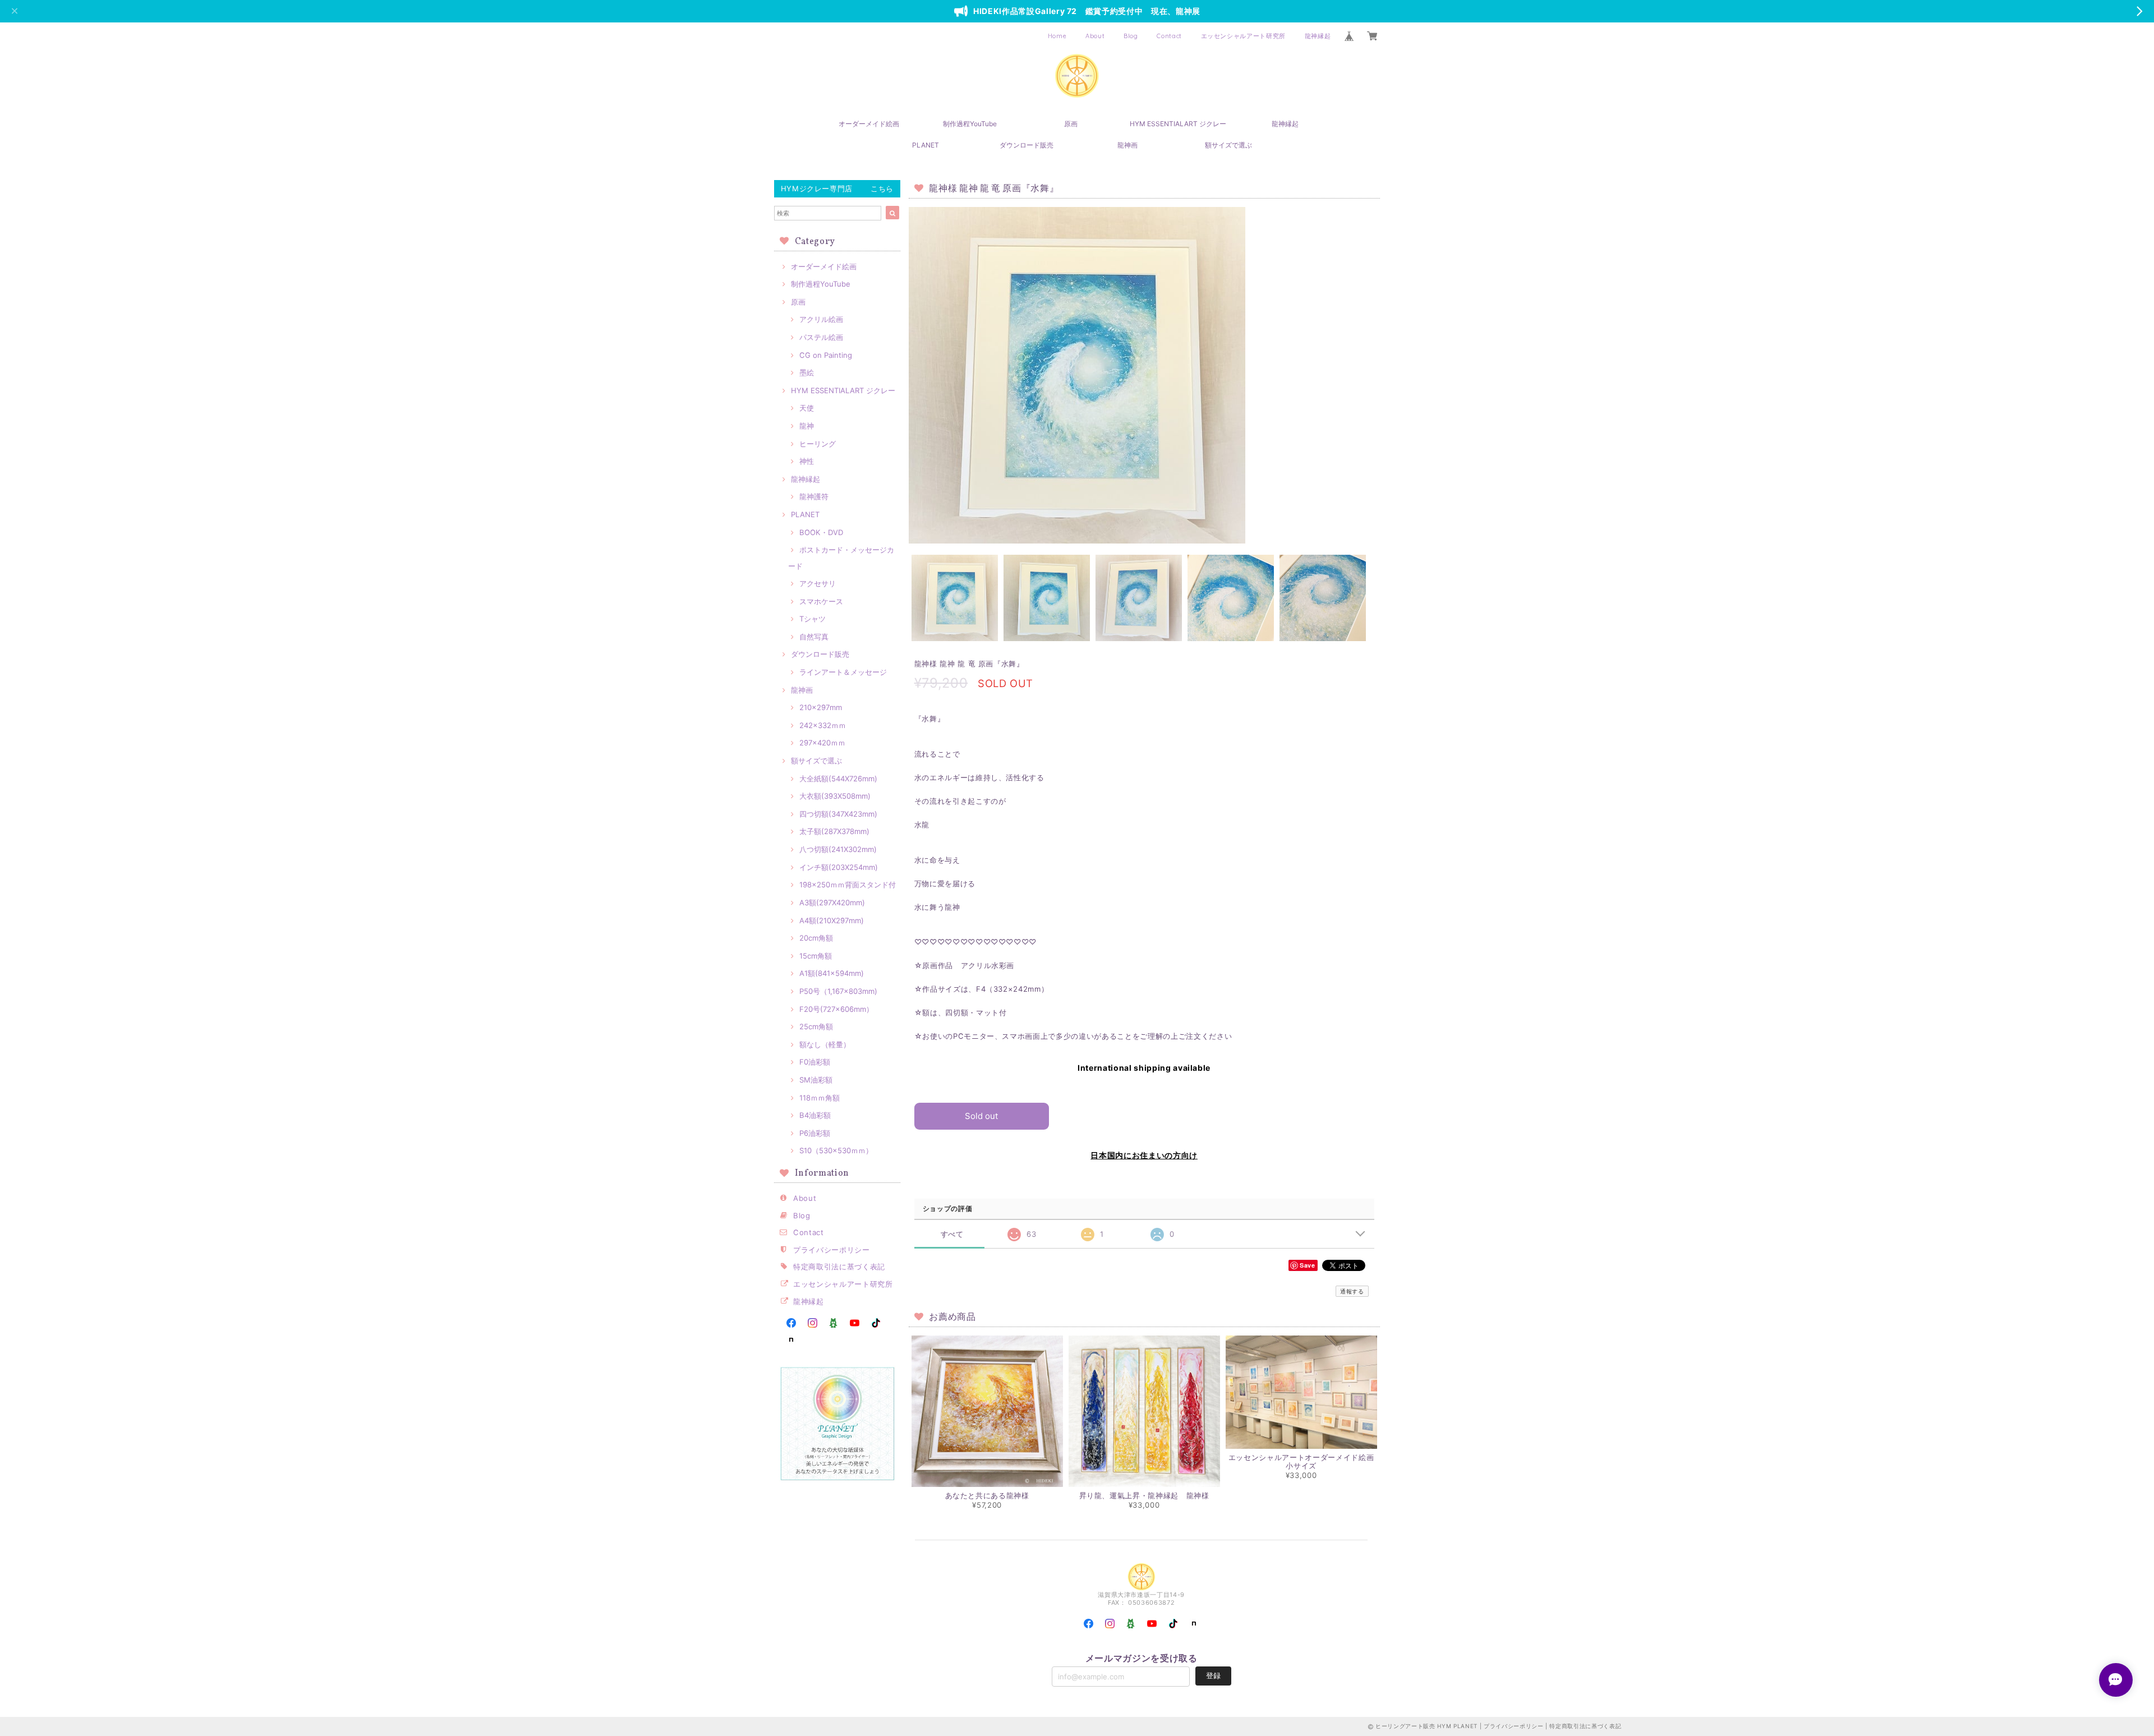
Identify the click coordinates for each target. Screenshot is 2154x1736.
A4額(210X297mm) (832, 920)
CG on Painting (826, 355)
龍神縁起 (1318, 36)
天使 (807, 408)
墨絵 (807, 372)
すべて (952, 1234)
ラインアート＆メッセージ (843, 672)
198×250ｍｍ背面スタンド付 (848, 885)
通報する (1352, 1291)
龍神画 (1127, 145)
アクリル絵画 (821, 319)
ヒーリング (818, 444)
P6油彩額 (815, 1133)
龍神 (807, 426)
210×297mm (821, 707)
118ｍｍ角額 (820, 1098)
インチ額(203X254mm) (839, 867)
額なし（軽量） (825, 1044)
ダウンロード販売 (1027, 145)
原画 (1071, 124)
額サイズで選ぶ (1228, 145)
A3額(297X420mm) (832, 902)
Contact (1169, 36)
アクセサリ (818, 583)
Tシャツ (813, 619)
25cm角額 (816, 1026)
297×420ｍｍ (822, 743)
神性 (807, 461)
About (1095, 36)
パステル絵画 (821, 337)
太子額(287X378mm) (834, 831)
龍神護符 (814, 496)
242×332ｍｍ (823, 725)
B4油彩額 (815, 1115)
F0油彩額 (815, 1062)
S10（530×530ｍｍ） (836, 1150)
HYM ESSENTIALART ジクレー (1178, 124)
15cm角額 (816, 956)
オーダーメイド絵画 (869, 124)
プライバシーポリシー (832, 1250)
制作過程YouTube (970, 124)
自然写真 (814, 637)
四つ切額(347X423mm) (838, 814)
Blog (1131, 36)
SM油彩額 (816, 1080)
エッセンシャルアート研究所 (1244, 36)
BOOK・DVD (821, 532)
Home (1057, 36)
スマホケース (821, 601)
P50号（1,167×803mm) (838, 991)
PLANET (926, 145)
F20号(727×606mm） (836, 1009)
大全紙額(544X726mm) (838, 779)
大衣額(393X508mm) (835, 796)
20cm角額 (816, 938)
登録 (1213, 1675)
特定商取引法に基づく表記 (839, 1267)
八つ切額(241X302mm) (838, 849)
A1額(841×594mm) (832, 973)
